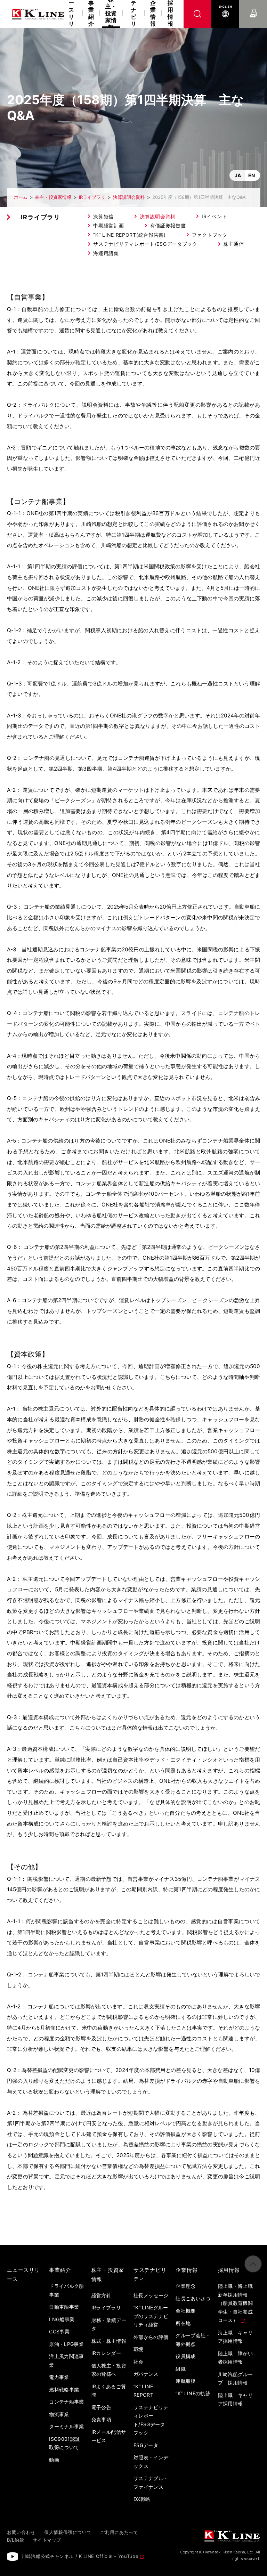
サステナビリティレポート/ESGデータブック (145, 244)
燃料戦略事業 (64, 2390)
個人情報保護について (68, 2532)
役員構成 (185, 2356)
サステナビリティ (133, 14)
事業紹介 (91, 14)
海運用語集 (106, 253)
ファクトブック (210, 235)
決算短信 (103, 216)
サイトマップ (47, 2540)
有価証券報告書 (168, 225)
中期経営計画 (108, 225)
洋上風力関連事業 (66, 2360)
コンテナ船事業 (66, 2402)
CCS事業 (59, 2331)
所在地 (183, 2323)
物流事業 (59, 2414)
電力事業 (59, 2377)
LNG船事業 (62, 2319)
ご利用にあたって (119, 2532)
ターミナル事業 (66, 2426)
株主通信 (234, 244)
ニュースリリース (71, 14)
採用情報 (170, 14)
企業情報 (153, 14)
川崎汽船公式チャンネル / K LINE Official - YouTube (80, 2556)
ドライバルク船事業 (66, 2290)
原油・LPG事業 (66, 2344)
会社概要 (185, 2311)
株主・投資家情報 (53, 197)
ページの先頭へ (253, 2264)
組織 (181, 2369)
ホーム (21, 197)
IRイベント (214, 216)
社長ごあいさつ (193, 2298)
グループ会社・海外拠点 (193, 2340)
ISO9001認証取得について (64, 2443)
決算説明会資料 (129, 197)
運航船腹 (185, 2381)
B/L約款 (15, 2540)
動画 (54, 2460)
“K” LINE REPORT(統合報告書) (129, 235)
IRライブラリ (92, 197)
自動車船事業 (64, 2307)
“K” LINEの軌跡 (193, 2393)
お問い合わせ (253, 7)
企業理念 (185, 2286)
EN (252, 175)
